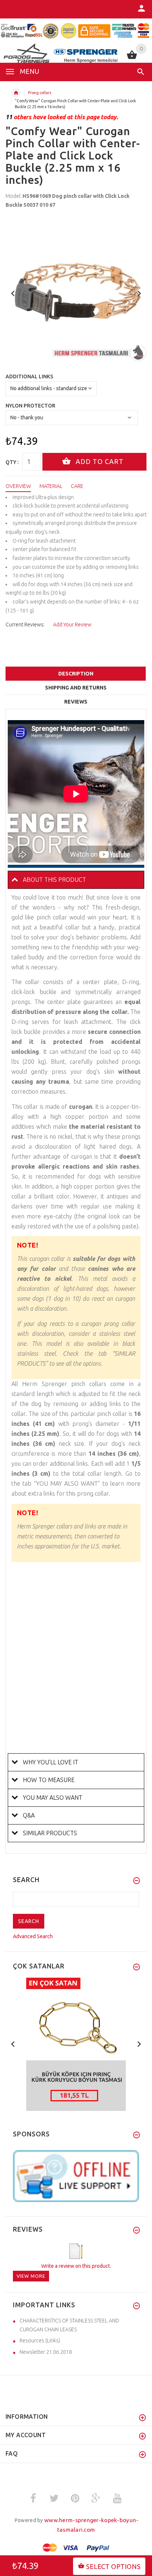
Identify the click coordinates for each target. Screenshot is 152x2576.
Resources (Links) (40, 2341)
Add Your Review (72, 625)
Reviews (76, 702)
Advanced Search (33, 1936)
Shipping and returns (76, 688)
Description (76, 674)
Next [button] (139, 293)
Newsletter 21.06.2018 (46, 2352)
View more (31, 2276)
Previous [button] (13, 293)
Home (16, 93)
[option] (76, 291)
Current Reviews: (25, 625)
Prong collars (40, 93)
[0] (132, 58)
